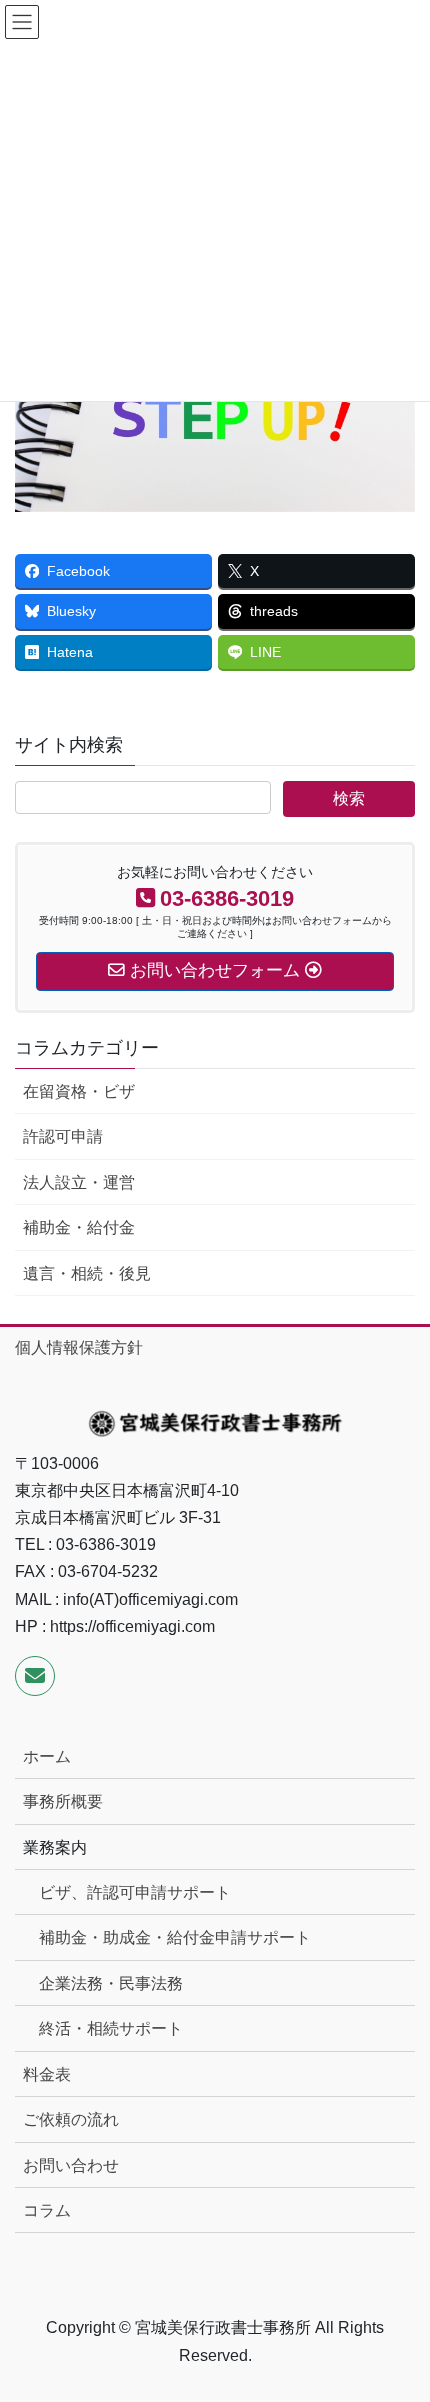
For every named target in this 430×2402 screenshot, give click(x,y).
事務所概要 (63, 1801)
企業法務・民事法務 (111, 1983)
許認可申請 (63, 1136)
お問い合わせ (71, 2165)
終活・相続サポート (111, 2028)
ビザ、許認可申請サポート (135, 1892)
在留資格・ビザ (79, 1091)
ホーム (47, 1756)
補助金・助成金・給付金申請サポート (175, 1937)
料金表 (47, 2074)
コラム (47, 2210)
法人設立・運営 (79, 1182)
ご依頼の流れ (71, 2119)
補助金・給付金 (79, 1227)
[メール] (35, 1676)
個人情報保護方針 (79, 1347)
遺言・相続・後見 (87, 1273)
